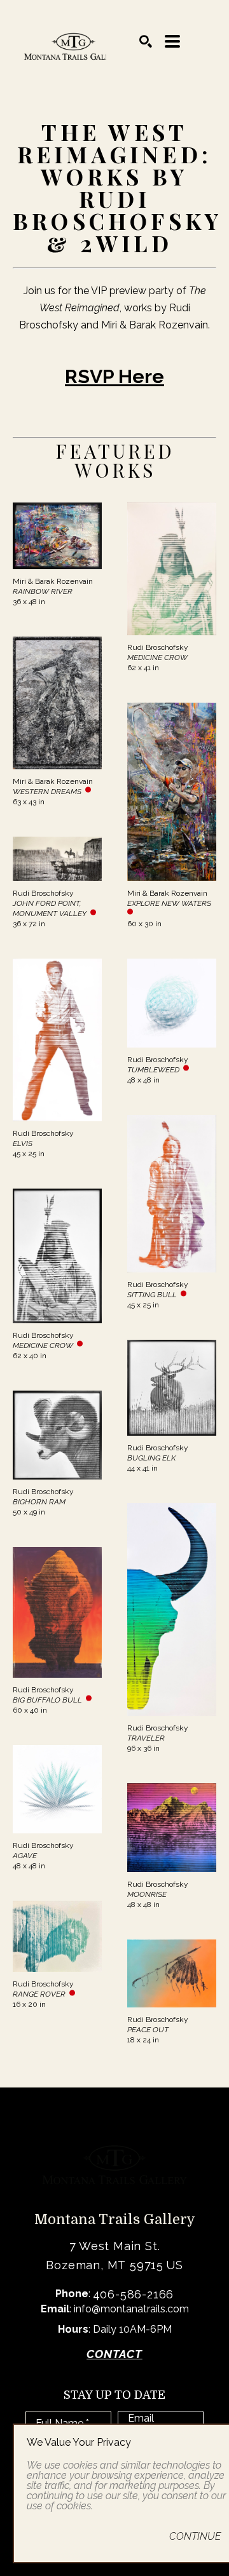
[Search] (146, 41)
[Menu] (172, 41)
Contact (114, 2354)
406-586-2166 (134, 2294)
